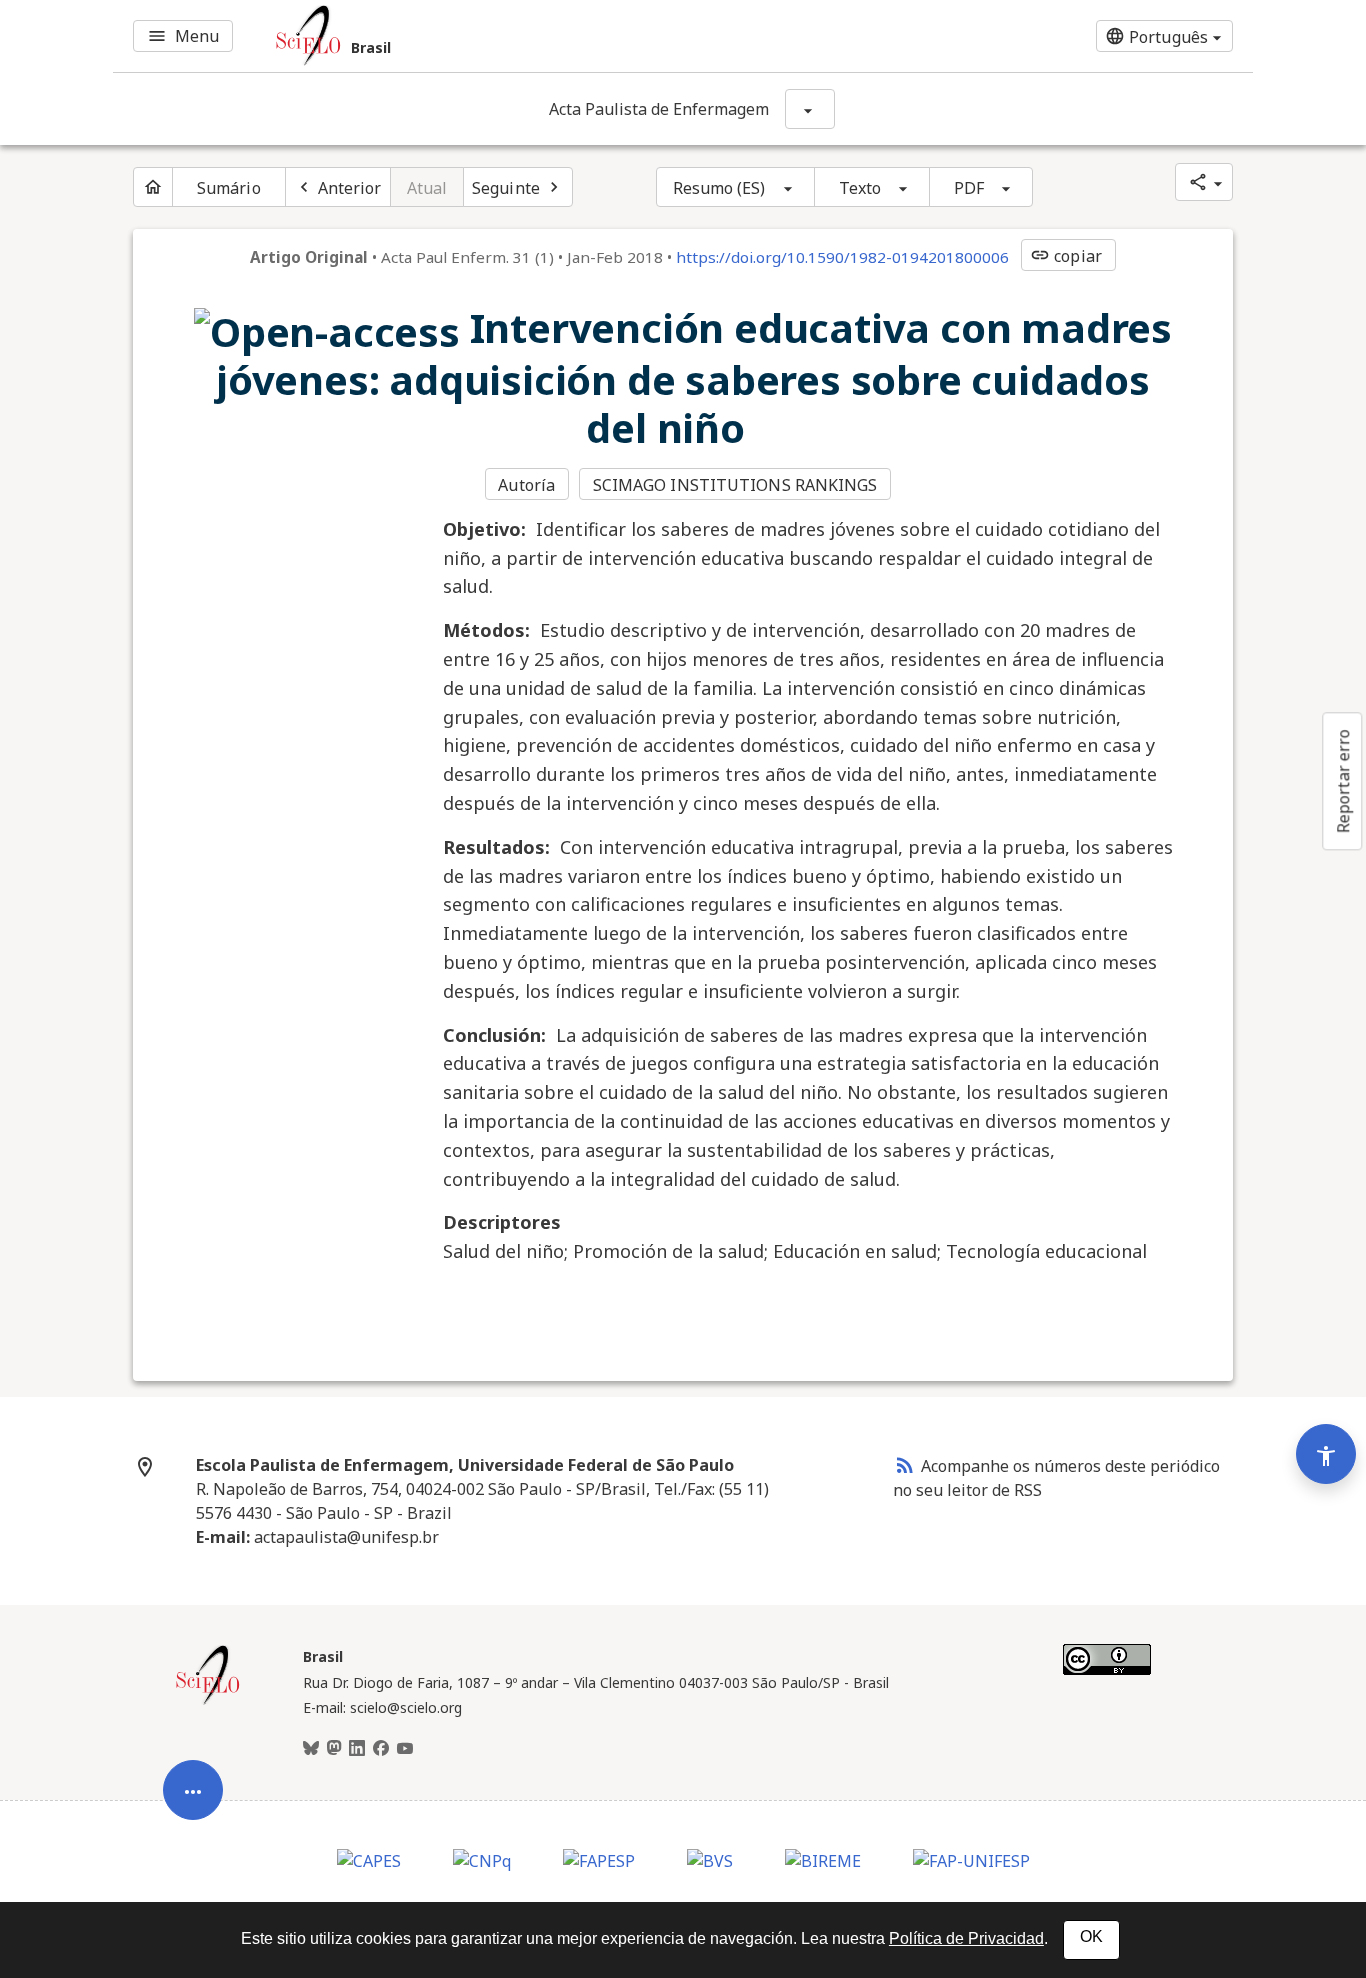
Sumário (229, 188)
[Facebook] (381, 1749)
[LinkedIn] (357, 1749)
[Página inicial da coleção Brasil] (208, 1702)
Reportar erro (1343, 781)
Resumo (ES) (719, 188)
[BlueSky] (311, 1749)
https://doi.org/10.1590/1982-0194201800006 (842, 257)
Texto (860, 188)
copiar (1066, 256)
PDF (969, 188)
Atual (427, 188)
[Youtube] (405, 1749)
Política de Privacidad (966, 1938)
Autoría (526, 485)
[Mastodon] (334, 1749)
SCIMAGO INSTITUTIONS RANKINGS (735, 485)
